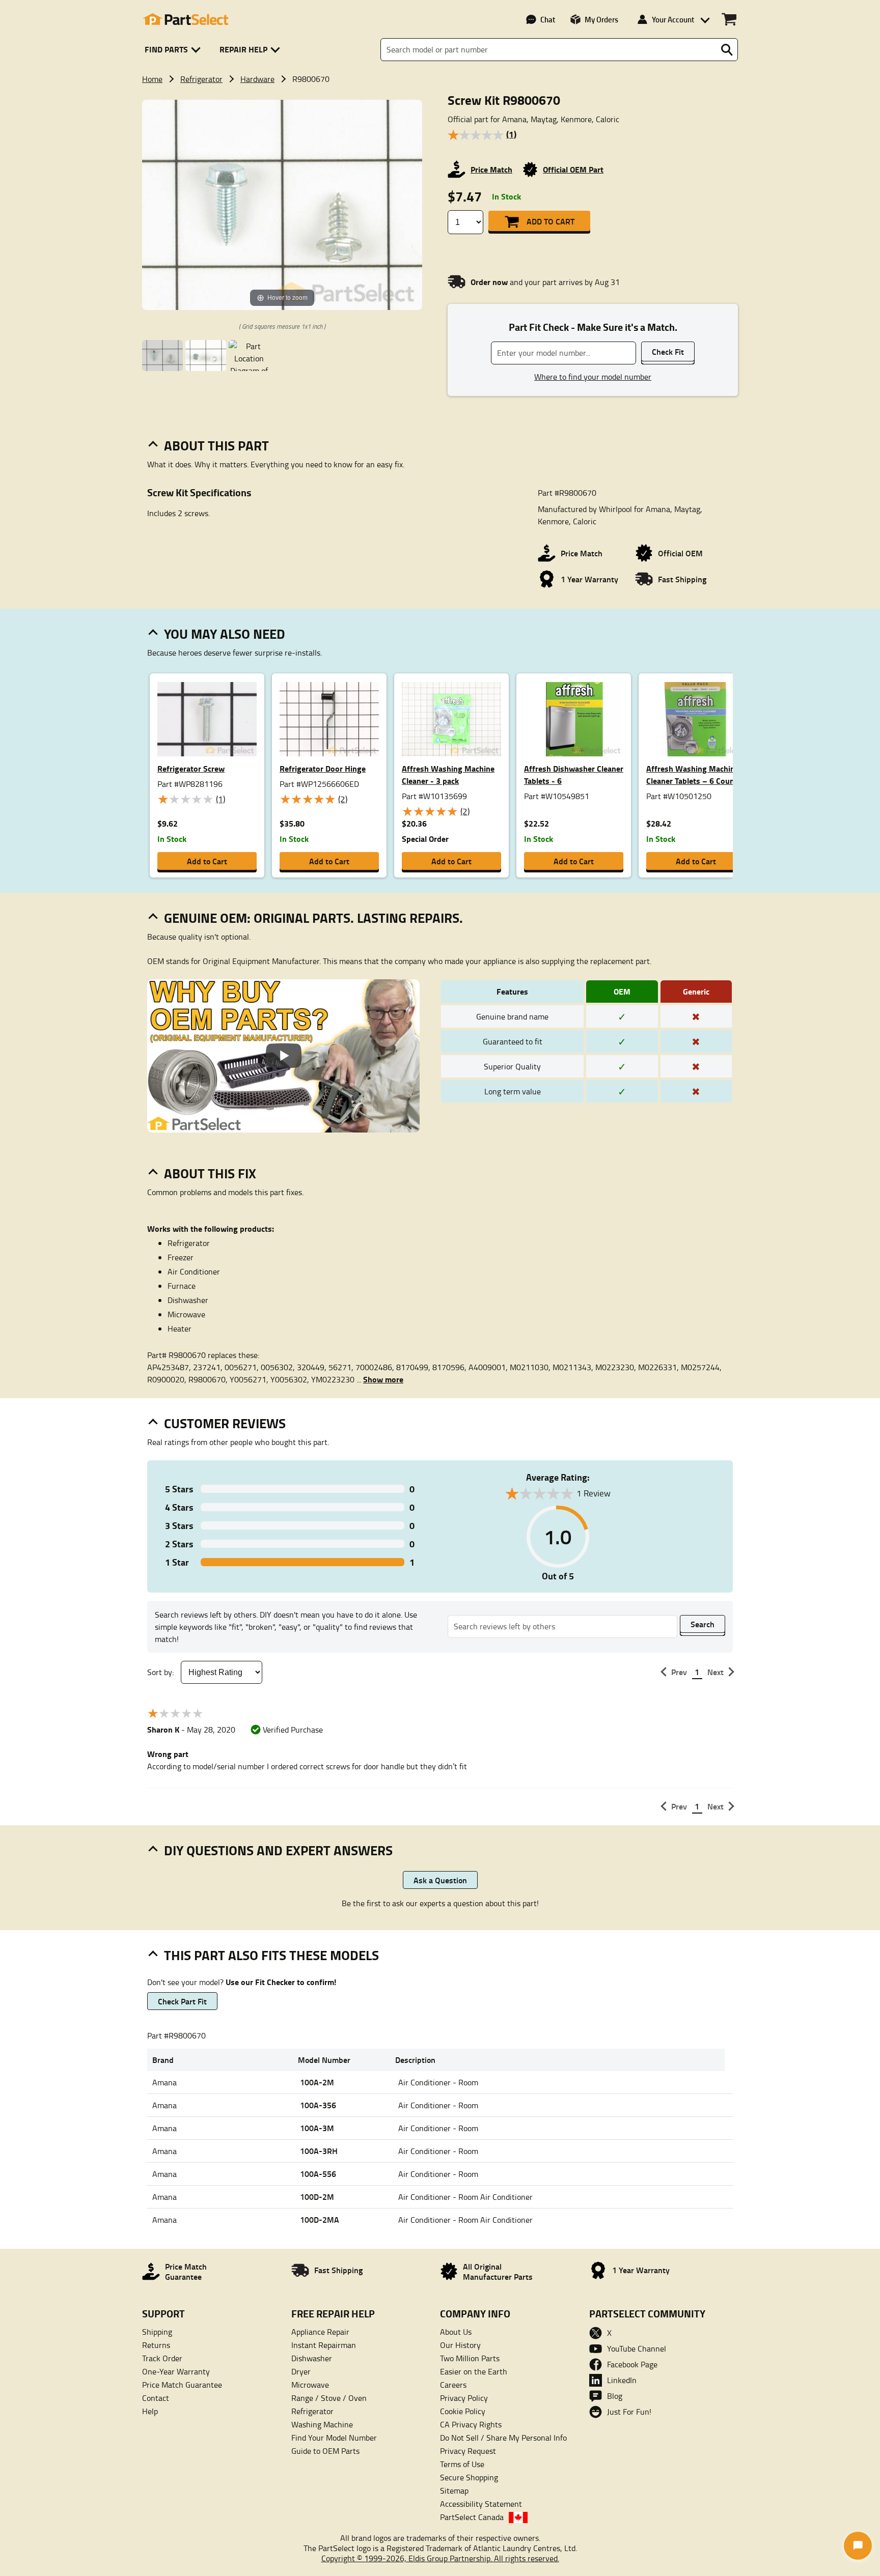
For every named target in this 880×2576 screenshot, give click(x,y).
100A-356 (318, 2105)
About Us (456, 2332)
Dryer (301, 2371)
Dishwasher (312, 2358)
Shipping (157, 2332)
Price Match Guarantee (182, 2385)
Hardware (257, 79)
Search (703, 1624)
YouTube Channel (637, 2348)
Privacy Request (468, 2451)
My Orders (601, 19)
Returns (156, 2345)
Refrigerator (201, 79)
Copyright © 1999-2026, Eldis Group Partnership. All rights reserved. (440, 2558)
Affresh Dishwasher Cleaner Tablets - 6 (574, 774)
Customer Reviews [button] (225, 1423)
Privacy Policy (464, 2398)
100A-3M (317, 2128)
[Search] (727, 50)
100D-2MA (320, 2219)
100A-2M (317, 2082)
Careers (453, 2385)
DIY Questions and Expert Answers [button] (278, 1850)
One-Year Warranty (176, 2371)
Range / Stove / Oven (329, 2398)
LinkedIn (622, 2380)
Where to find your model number (593, 377)
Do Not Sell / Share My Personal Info (503, 2438)
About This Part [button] (216, 445)
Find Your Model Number (334, 2438)
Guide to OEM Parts (325, 2451)
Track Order (162, 2358)
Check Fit (668, 351)
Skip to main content (440, 92)
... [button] (380, 1379)
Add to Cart (551, 221)
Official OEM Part (573, 169)
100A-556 (318, 2174)
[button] (174, 50)
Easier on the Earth (474, 2371)
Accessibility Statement (481, 2504)
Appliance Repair (320, 2332)
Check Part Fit (182, 2001)
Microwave (310, 2385)
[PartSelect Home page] (185, 19)
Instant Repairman (324, 2345)
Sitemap (454, 2490)
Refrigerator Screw (191, 768)
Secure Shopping (469, 2477)
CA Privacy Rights (471, 2424)
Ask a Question (440, 1880)
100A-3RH (319, 2151)
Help (150, 2411)
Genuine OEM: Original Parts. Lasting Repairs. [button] (313, 918)
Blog (615, 2396)
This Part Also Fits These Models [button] (271, 1955)
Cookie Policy (463, 2411)
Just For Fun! (629, 2412)
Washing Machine (322, 2424)
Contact (156, 2398)
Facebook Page (632, 2364)
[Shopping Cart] (729, 19)
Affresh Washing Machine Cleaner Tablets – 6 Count (693, 774)
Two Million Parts (470, 2358)
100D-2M (317, 2197)
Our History (460, 2345)
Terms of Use (462, 2464)
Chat (548, 19)
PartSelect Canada (472, 2517)
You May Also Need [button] (225, 634)
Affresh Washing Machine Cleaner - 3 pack (448, 774)
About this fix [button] (210, 1173)
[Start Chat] (858, 2546)
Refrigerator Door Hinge (323, 768)
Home (152, 79)
